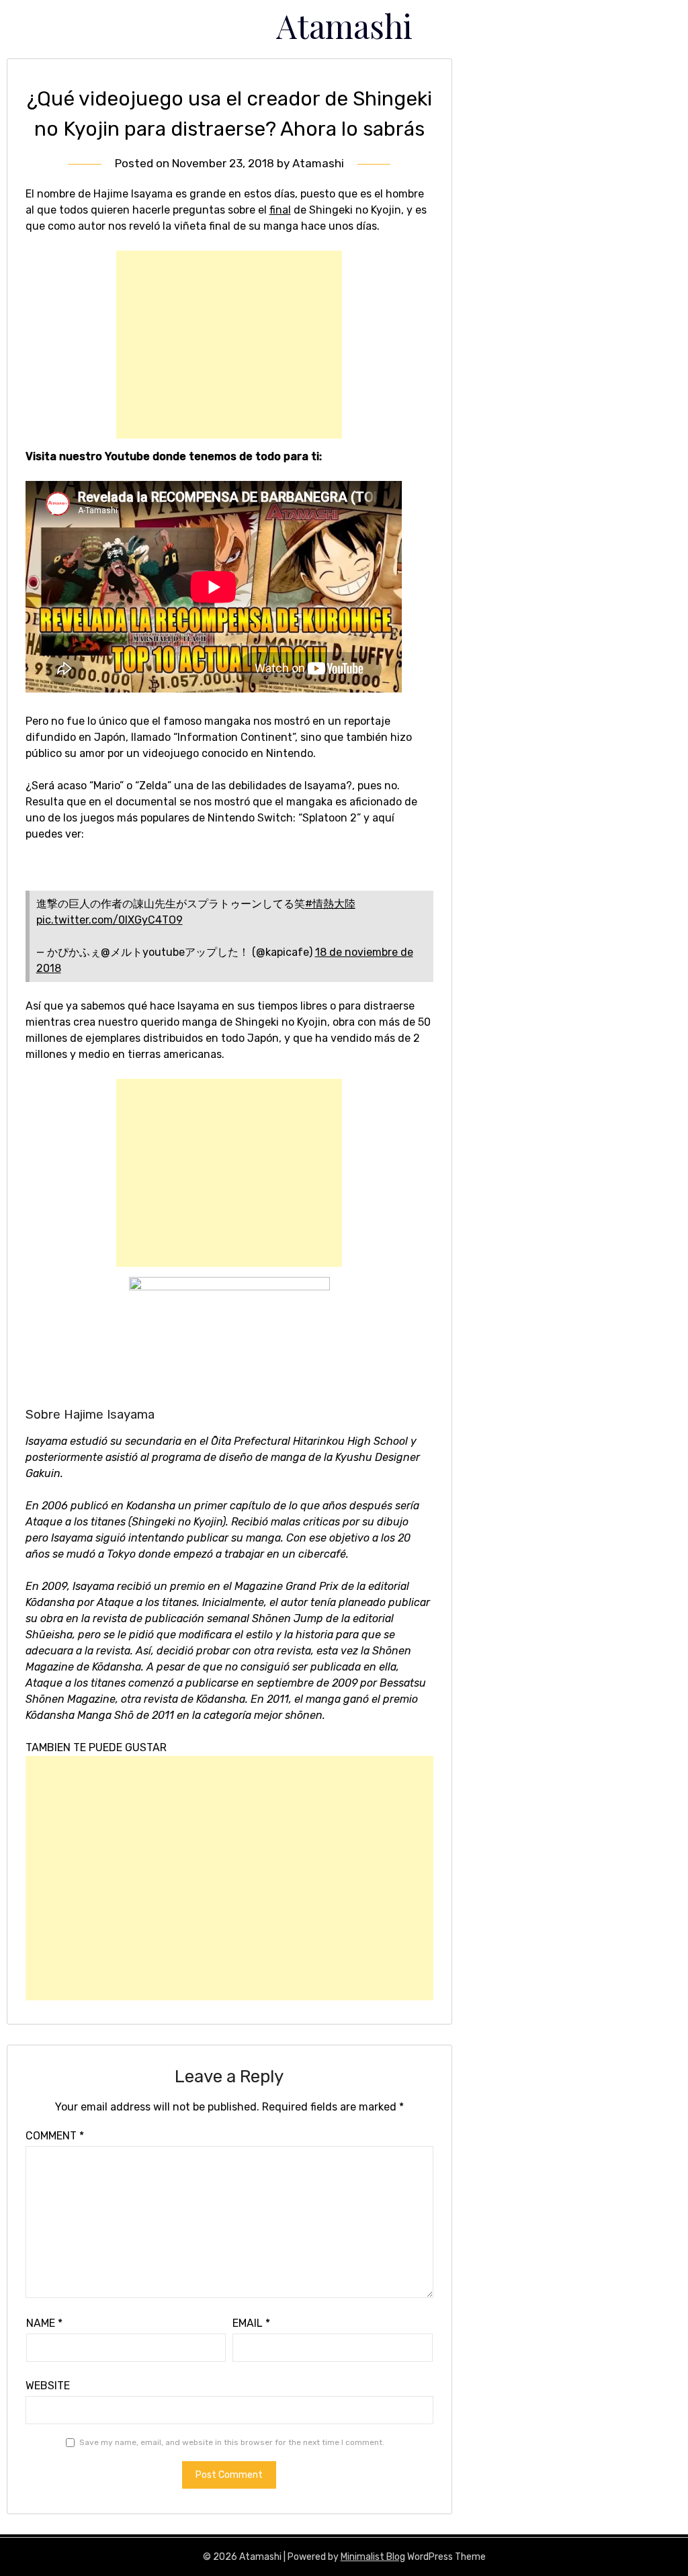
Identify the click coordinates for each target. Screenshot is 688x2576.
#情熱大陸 (330, 904)
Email (251, 2323)
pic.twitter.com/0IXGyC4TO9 (110, 920)
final (280, 210)
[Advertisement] (229, 345)
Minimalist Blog (373, 2557)
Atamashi (344, 26)
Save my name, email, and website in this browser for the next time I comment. (232, 2442)
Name (44, 2323)
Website (48, 2386)
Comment (55, 2136)
